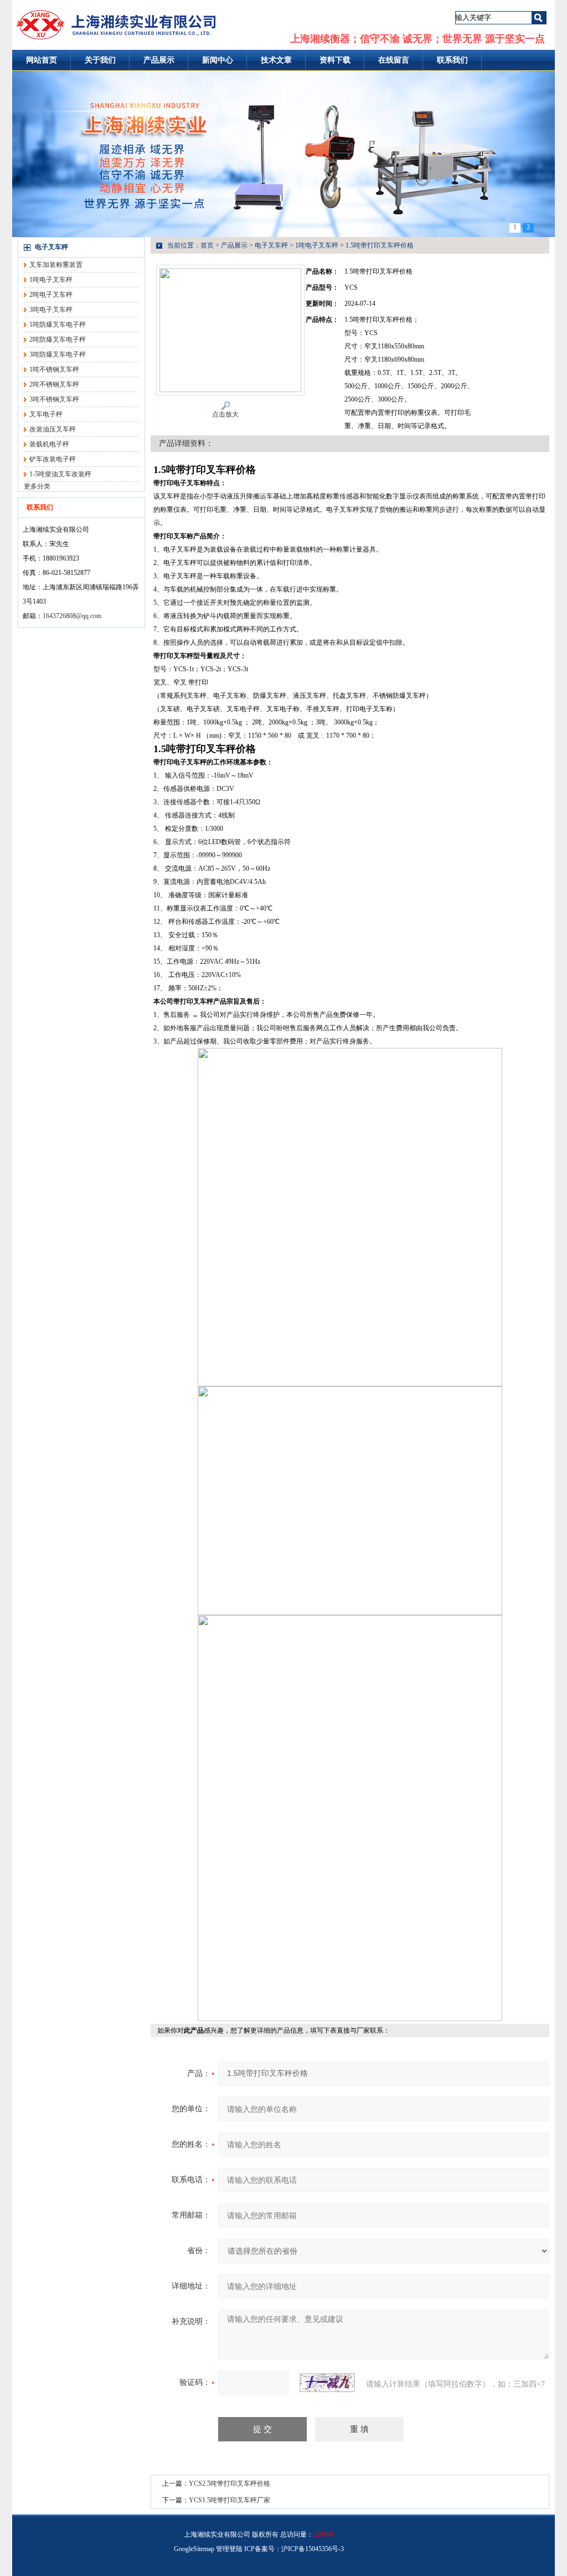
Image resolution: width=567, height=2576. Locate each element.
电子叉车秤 (51, 247)
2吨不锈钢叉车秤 (54, 384)
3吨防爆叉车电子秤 (58, 354)
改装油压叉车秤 (53, 429)
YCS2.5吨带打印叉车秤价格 (230, 2484)
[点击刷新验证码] (327, 2383)
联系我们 (452, 60)
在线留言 (394, 60)
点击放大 (225, 414)
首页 (207, 245)
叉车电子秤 (46, 414)
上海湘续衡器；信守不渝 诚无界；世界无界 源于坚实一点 (417, 39)
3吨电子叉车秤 (51, 310)
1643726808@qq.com (72, 616)
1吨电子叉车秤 (51, 280)
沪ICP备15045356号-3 (313, 2549)
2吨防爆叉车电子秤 (58, 340)
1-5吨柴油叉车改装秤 (60, 474)
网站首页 (42, 60)
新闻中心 (218, 60)
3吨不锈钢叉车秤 (54, 399)
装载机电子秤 (49, 444)
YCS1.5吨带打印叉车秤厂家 (230, 2500)
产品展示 (159, 60)
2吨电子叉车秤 (51, 295)
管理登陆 (229, 2549)
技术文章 (276, 60)
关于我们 (100, 60)
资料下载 (335, 60)
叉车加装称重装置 (56, 265)
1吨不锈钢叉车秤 (54, 369)
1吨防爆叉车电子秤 (58, 325)
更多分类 (37, 486)
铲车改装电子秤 (53, 459)
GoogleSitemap (194, 2549)
